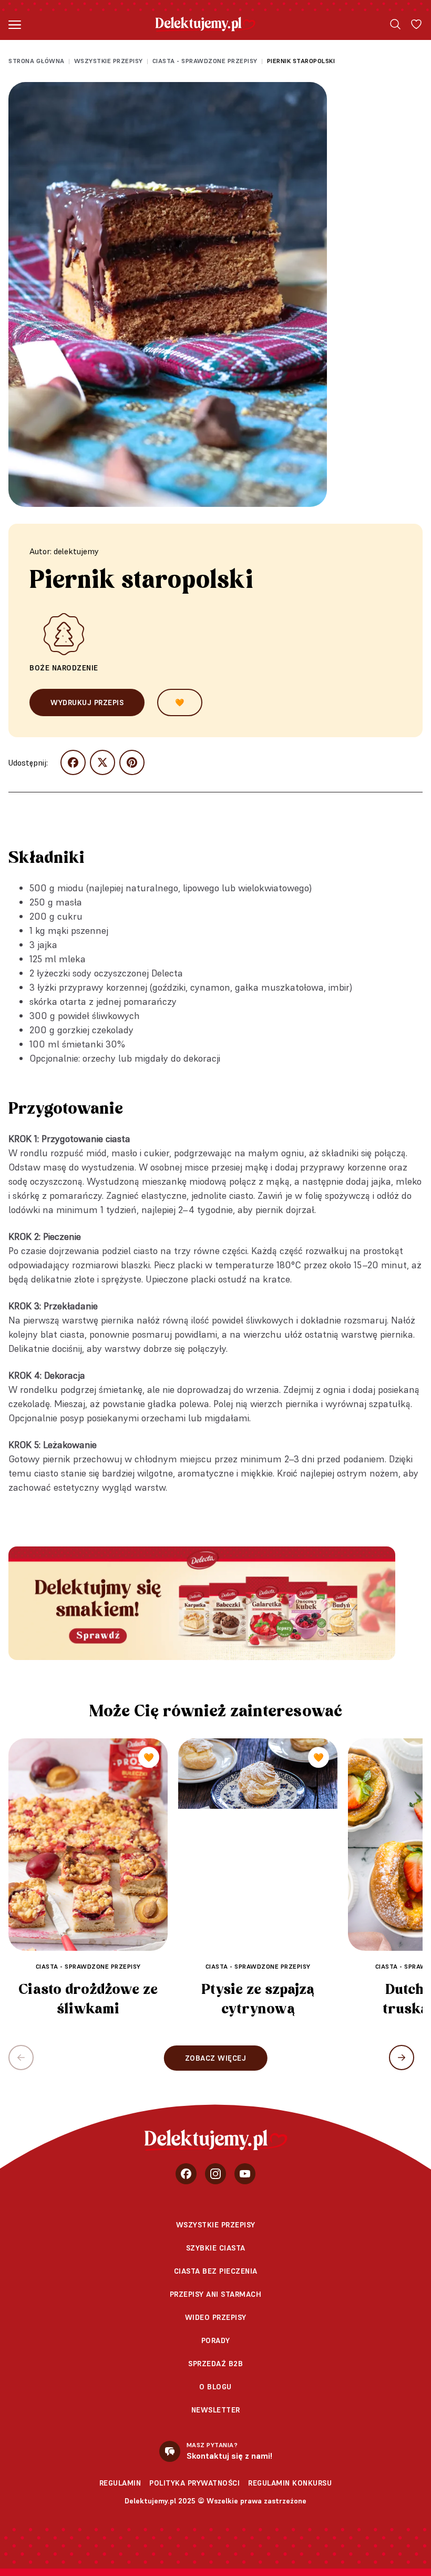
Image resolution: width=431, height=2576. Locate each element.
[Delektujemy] (205, 24)
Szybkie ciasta (216, 2248)
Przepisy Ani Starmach (216, 2294)
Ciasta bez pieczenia (216, 2271)
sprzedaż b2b (215, 2364)
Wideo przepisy (216, 2317)
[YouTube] (245, 2174)
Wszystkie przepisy (109, 61)
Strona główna (37, 61)
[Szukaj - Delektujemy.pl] (395, 24)
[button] (402, 2058)
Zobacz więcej (216, 2058)
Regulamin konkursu (290, 2483)
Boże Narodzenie (64, 668)
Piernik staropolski (301, 61)
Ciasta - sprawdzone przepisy (205, 61)
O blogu (215, 2387)
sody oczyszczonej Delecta (128, 973)
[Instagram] (215, 2174)
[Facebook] (186, 2174)
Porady (216, 2340)
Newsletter (216, 2410)
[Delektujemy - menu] (15, 24)
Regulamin (120, 2483)
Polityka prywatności (194, 2483)
